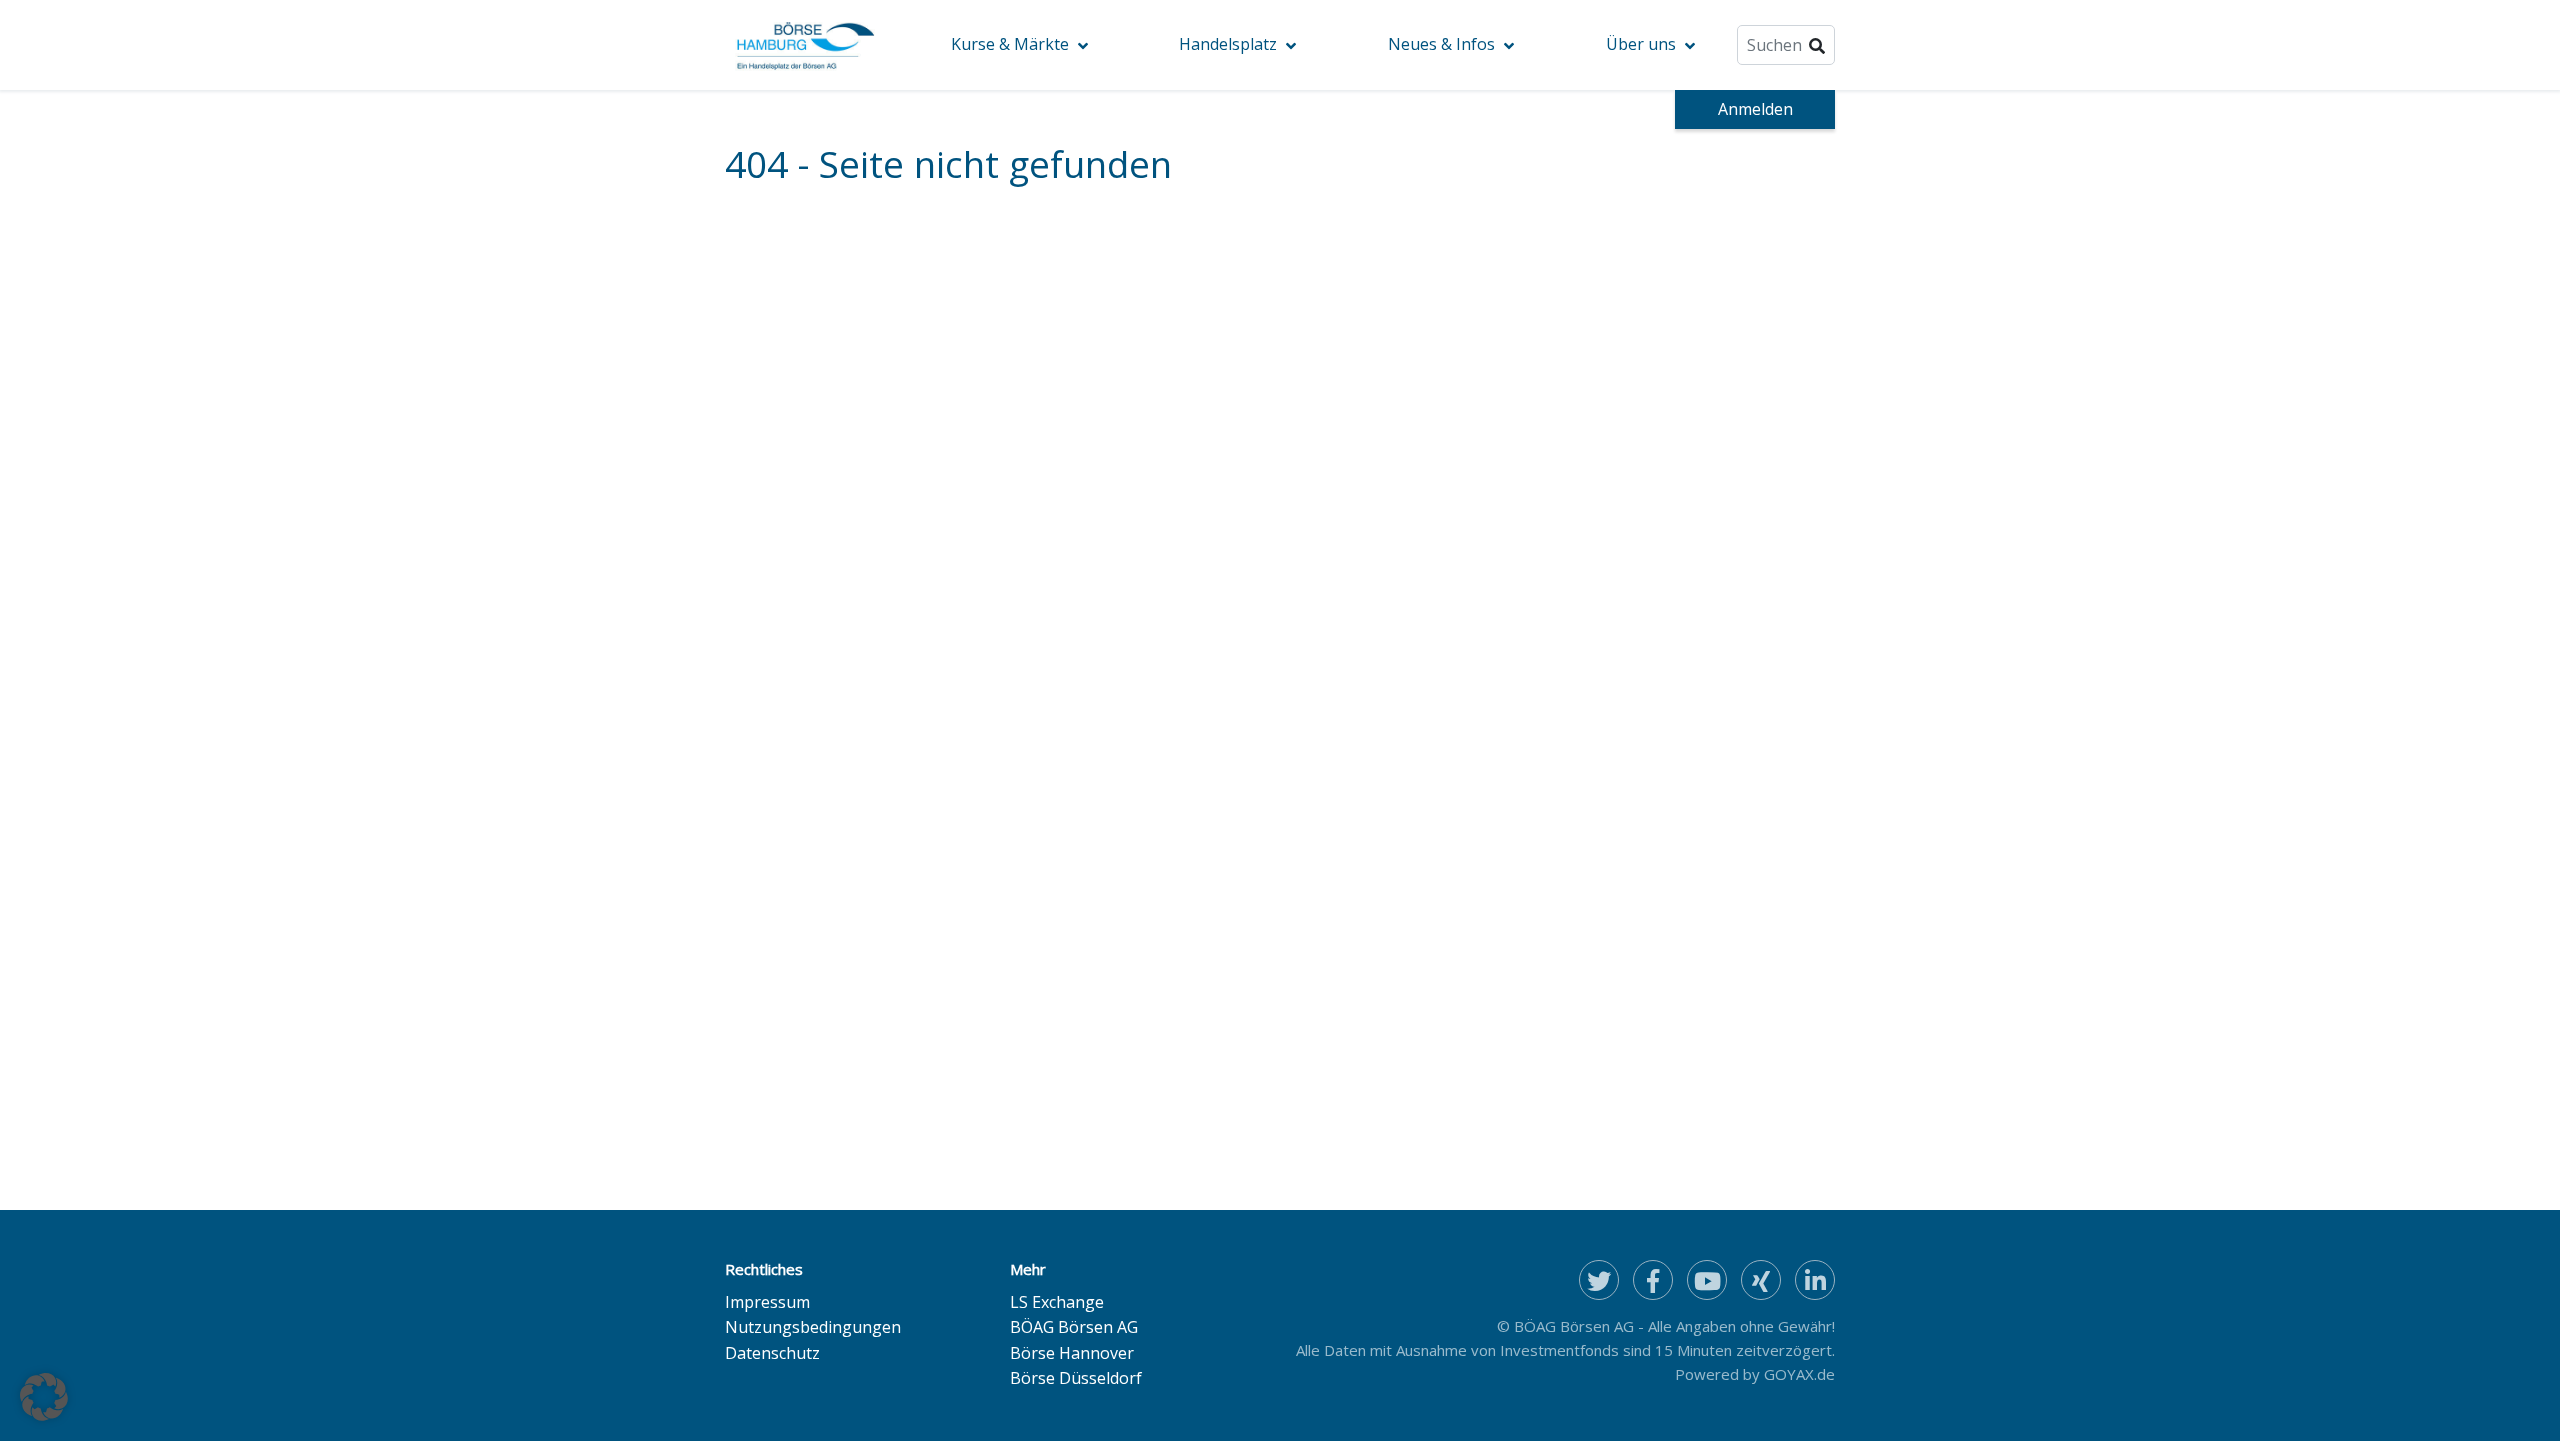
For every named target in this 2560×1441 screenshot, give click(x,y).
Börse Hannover (1072, 1353)
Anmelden (1755, 109)
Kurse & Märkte (1010, 44)
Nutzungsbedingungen (813, 1327)
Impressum (767, 1302)
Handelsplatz (1228, 44)
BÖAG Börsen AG (1074, 1327)
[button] (44, 1397)
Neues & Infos (1441, 44)
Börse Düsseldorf (1076, 1378)
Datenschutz (772, 1353)
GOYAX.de (1799, 1374)
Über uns (1641, 44)
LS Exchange (1057, 1302)
